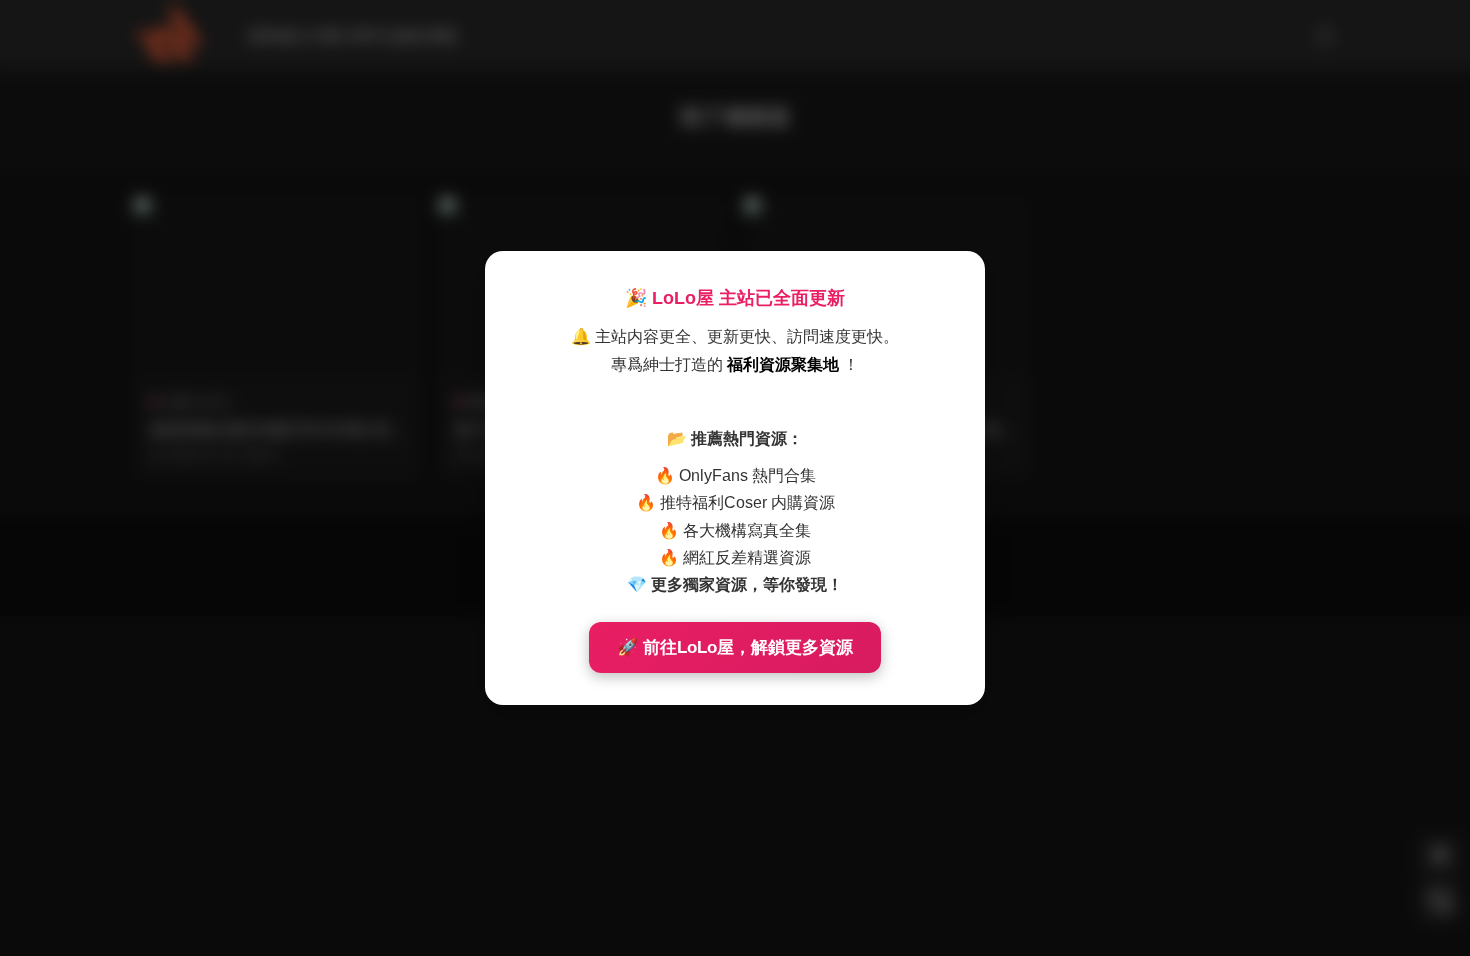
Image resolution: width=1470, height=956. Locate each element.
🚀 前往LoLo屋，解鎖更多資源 (735, 647)
